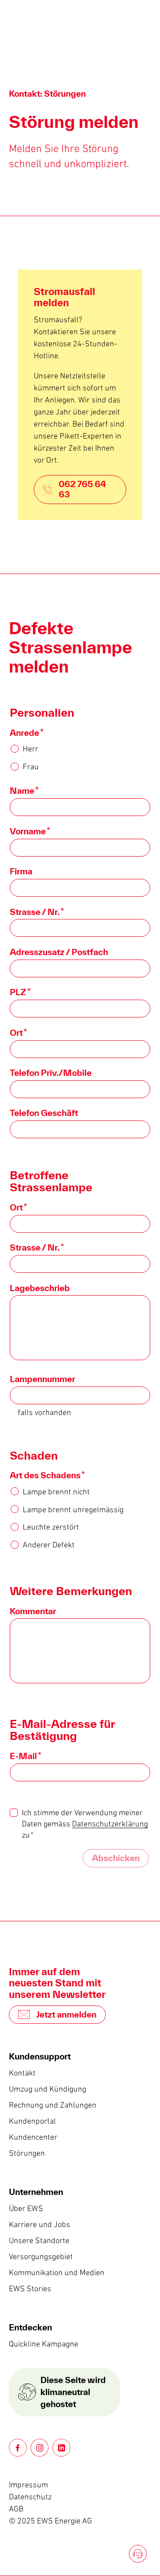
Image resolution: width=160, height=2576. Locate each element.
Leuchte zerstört (51, 1527)
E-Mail (26, 1756)
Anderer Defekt (49, 1545)
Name (24, 791)
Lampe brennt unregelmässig (73, 1510)
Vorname (30, 831)
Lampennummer (42, 1379)
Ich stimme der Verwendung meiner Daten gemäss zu (85, 1824)
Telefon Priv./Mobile (51, 1073)
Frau (31, 767)
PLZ (20, 992)
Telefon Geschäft (44, 1113)
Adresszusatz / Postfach (59, 952)
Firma (21, 871)
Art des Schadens (47, 1475)
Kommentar (33, 1611)
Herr (30, 749)
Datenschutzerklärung (110, 1824)
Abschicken (116, 1858)
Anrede (27, 733)
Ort (18, 1033)
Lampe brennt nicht (56, 1492)
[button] (18, 2448)
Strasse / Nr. (37, 912)
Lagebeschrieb (40, 1288)
